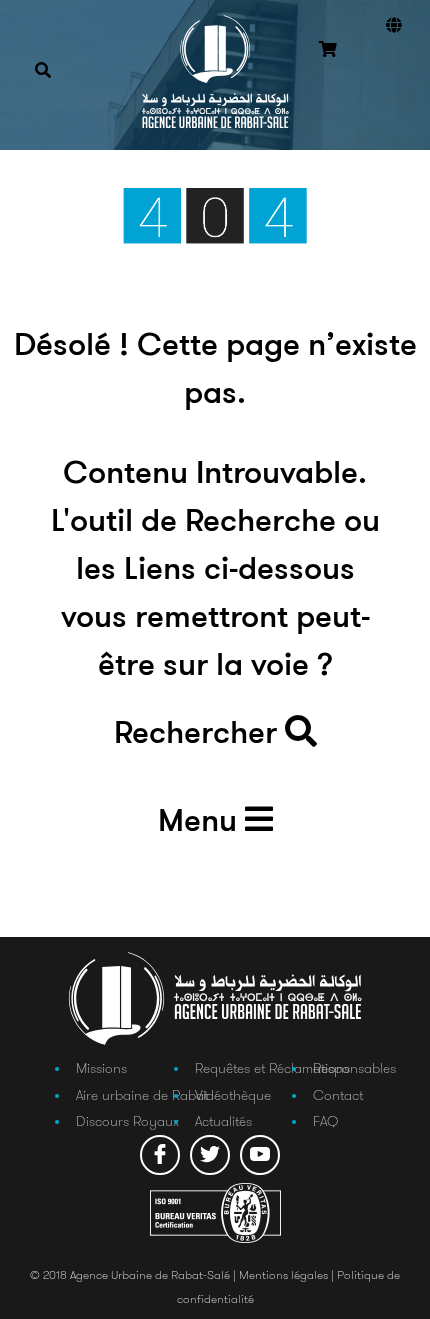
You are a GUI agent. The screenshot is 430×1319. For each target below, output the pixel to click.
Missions (101, 1068)
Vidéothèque (233, 1095)
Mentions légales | (288, 1274)
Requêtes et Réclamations (272, 1068)
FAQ (325, 1121)
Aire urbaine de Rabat (142, 1095)
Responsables (354, 1068)
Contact (338, 1095)
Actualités (223, 1121)
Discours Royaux (127, 1121)
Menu (201, 823)
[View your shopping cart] (328, 51)
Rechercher (199, 735)
